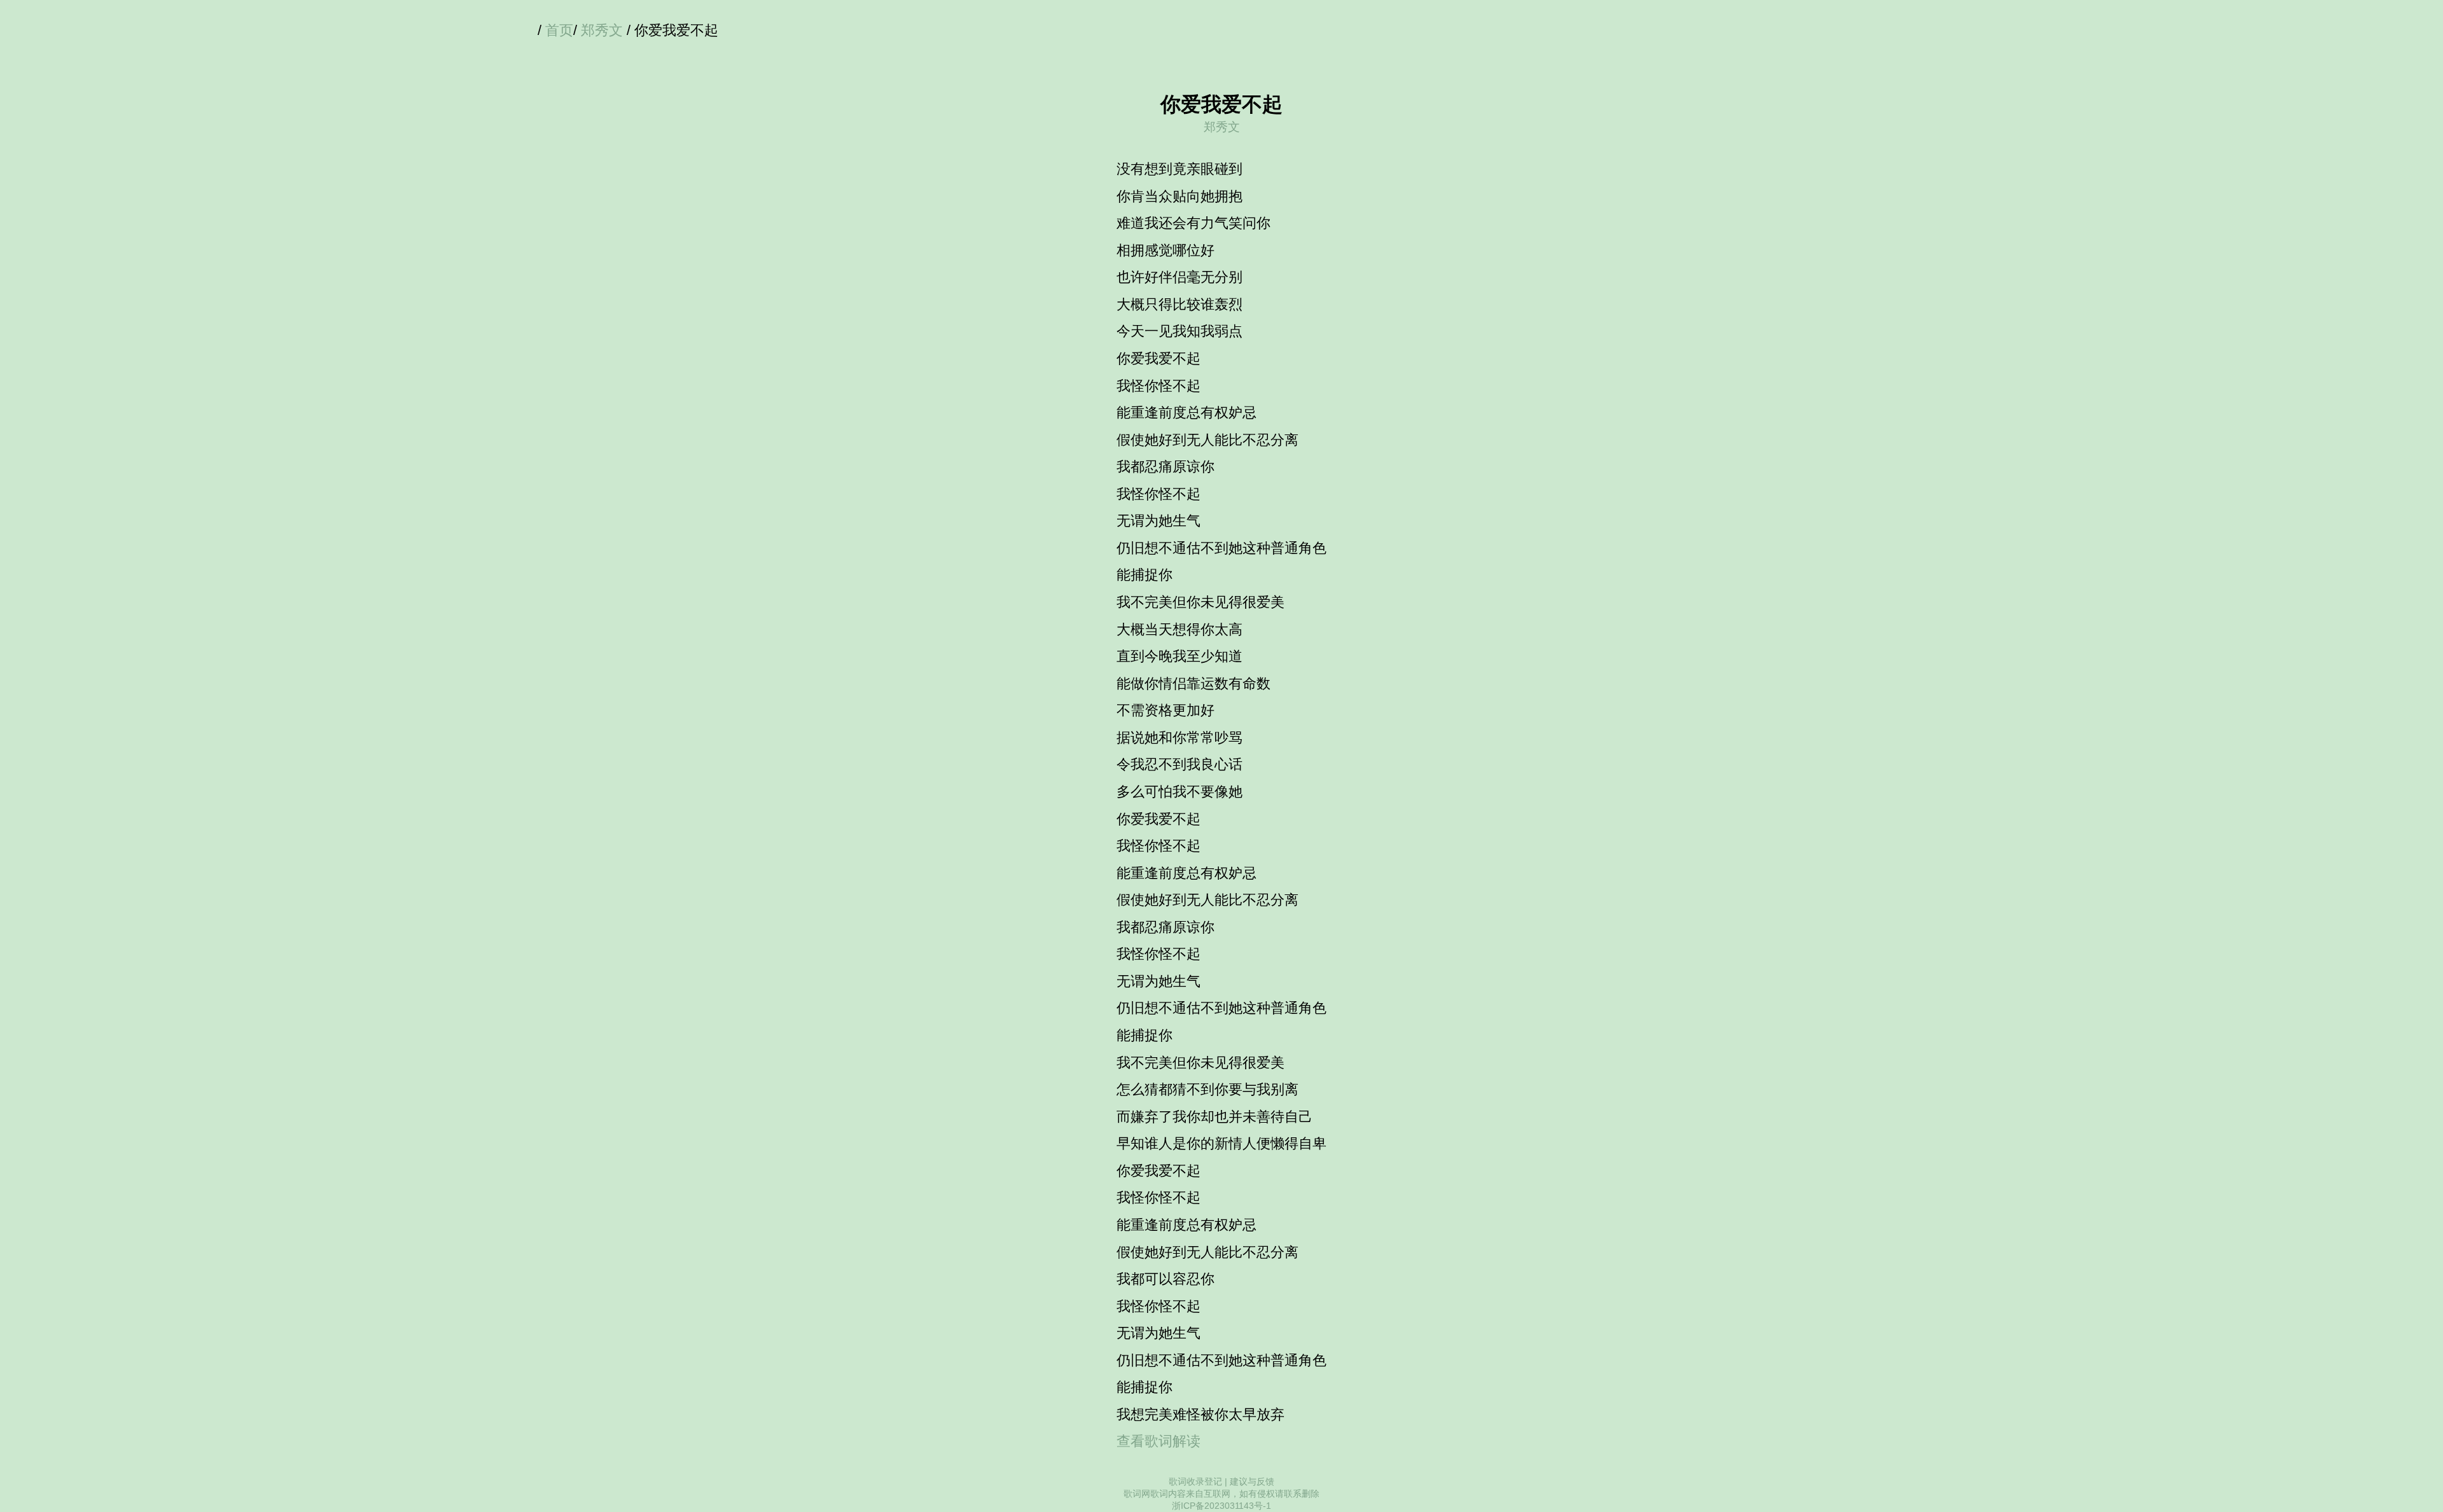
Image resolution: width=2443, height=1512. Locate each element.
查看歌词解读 (1159, 1441)
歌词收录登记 (1195, 1481)
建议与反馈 (1252, 1481)
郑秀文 (602, 30)
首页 (559, 30)
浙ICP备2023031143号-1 (1221, 1506)
